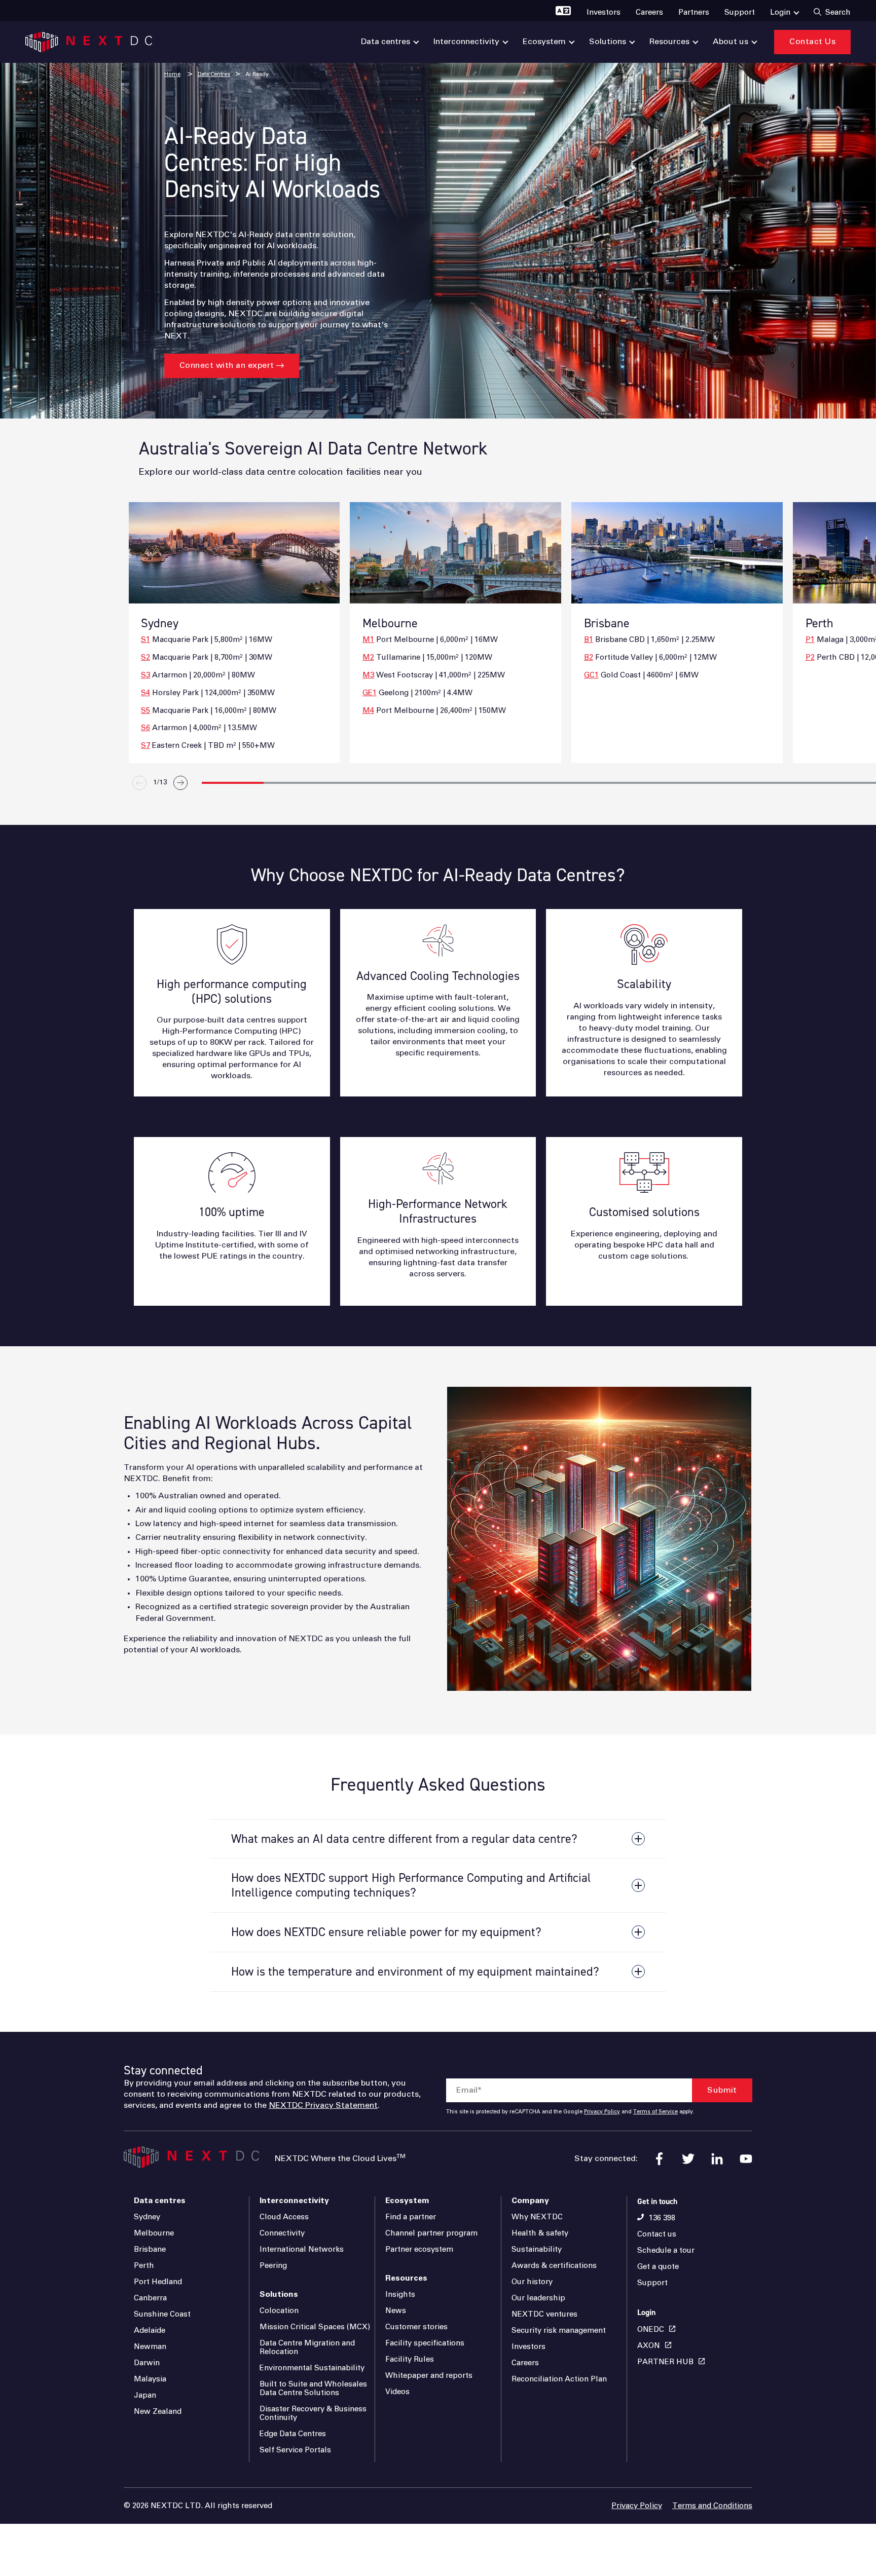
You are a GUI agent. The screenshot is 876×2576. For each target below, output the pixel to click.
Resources (406, 2278)
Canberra (150, 2298)
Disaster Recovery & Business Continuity (313, 2413)
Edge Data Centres (293, 2434)
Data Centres (214, 74)
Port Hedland (158, 2282)
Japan (145, 2395)
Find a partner (411, 2217)
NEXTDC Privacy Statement (323, 2105)
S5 (145, 711)
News (396, 2311)
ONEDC (651, 2329)
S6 (145, 728)
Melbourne (154, 2233)
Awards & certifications (554, 2266)
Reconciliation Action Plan (559, 2379)
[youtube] (746, 2159)
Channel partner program (431, 2233)
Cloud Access (284, 2217)
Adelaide (150, 2331)
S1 (145, 640)
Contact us (657, 2234)
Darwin (147, 2363)
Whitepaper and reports (429, 2376)
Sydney (147, 2217)
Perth (144, 2266)
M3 (368, 675)
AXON (649, 2346)
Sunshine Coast (162, 2314)
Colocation (279, 2311)
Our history (532, 2282)
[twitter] (688, 2159)
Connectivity (282, 2233)
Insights (400, 2295)
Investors (528, 2347)
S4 (145, 693)
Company (530, 2201)
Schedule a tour (666, 2250)
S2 (145, 657)
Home (172, 74)
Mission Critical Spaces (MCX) (315, 2327)
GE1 (370, 693)
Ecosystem (407, 2201)
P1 (810, 640)
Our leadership (538, 2298)
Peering (273, 2266)
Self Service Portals (295, 2450)
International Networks (302, 2249)
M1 (368, 640)
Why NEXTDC (537, 2217)
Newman (150, 2347)
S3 (145, 675)
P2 (810, 657)
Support (652, 2283)
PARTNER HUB (665, 2362)
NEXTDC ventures (544, 2314)
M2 (368, 657)
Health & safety (540, 2233)
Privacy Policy (602, 2112)
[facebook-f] (659, 2159)
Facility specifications (425, 2343)
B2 (589, 657)
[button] (233, 783)
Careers (525, 2363)
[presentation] (560, 806)
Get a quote (658, 2267)
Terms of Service (655, 2112)
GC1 (591, 675)
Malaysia (150, 2379)
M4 (368, 711)
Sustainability (537, 2249)
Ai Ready (257, 74)
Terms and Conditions (712, 2506)
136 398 (662, 2218)
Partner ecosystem (419, 2249)
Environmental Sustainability (312, 2368)
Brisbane (150, 2249)
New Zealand (158, 2412)
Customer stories (416, 2327)
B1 (589, 640)
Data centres (160, 2201)
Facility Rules (410, 2359)
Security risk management (559, 2331)
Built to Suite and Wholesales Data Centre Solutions (313, 2389)
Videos (397, 2392)
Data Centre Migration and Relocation (307, 2347)
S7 (145, 746)
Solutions (279, 2294)
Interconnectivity (294, 2201)
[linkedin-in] (717, 2159)
